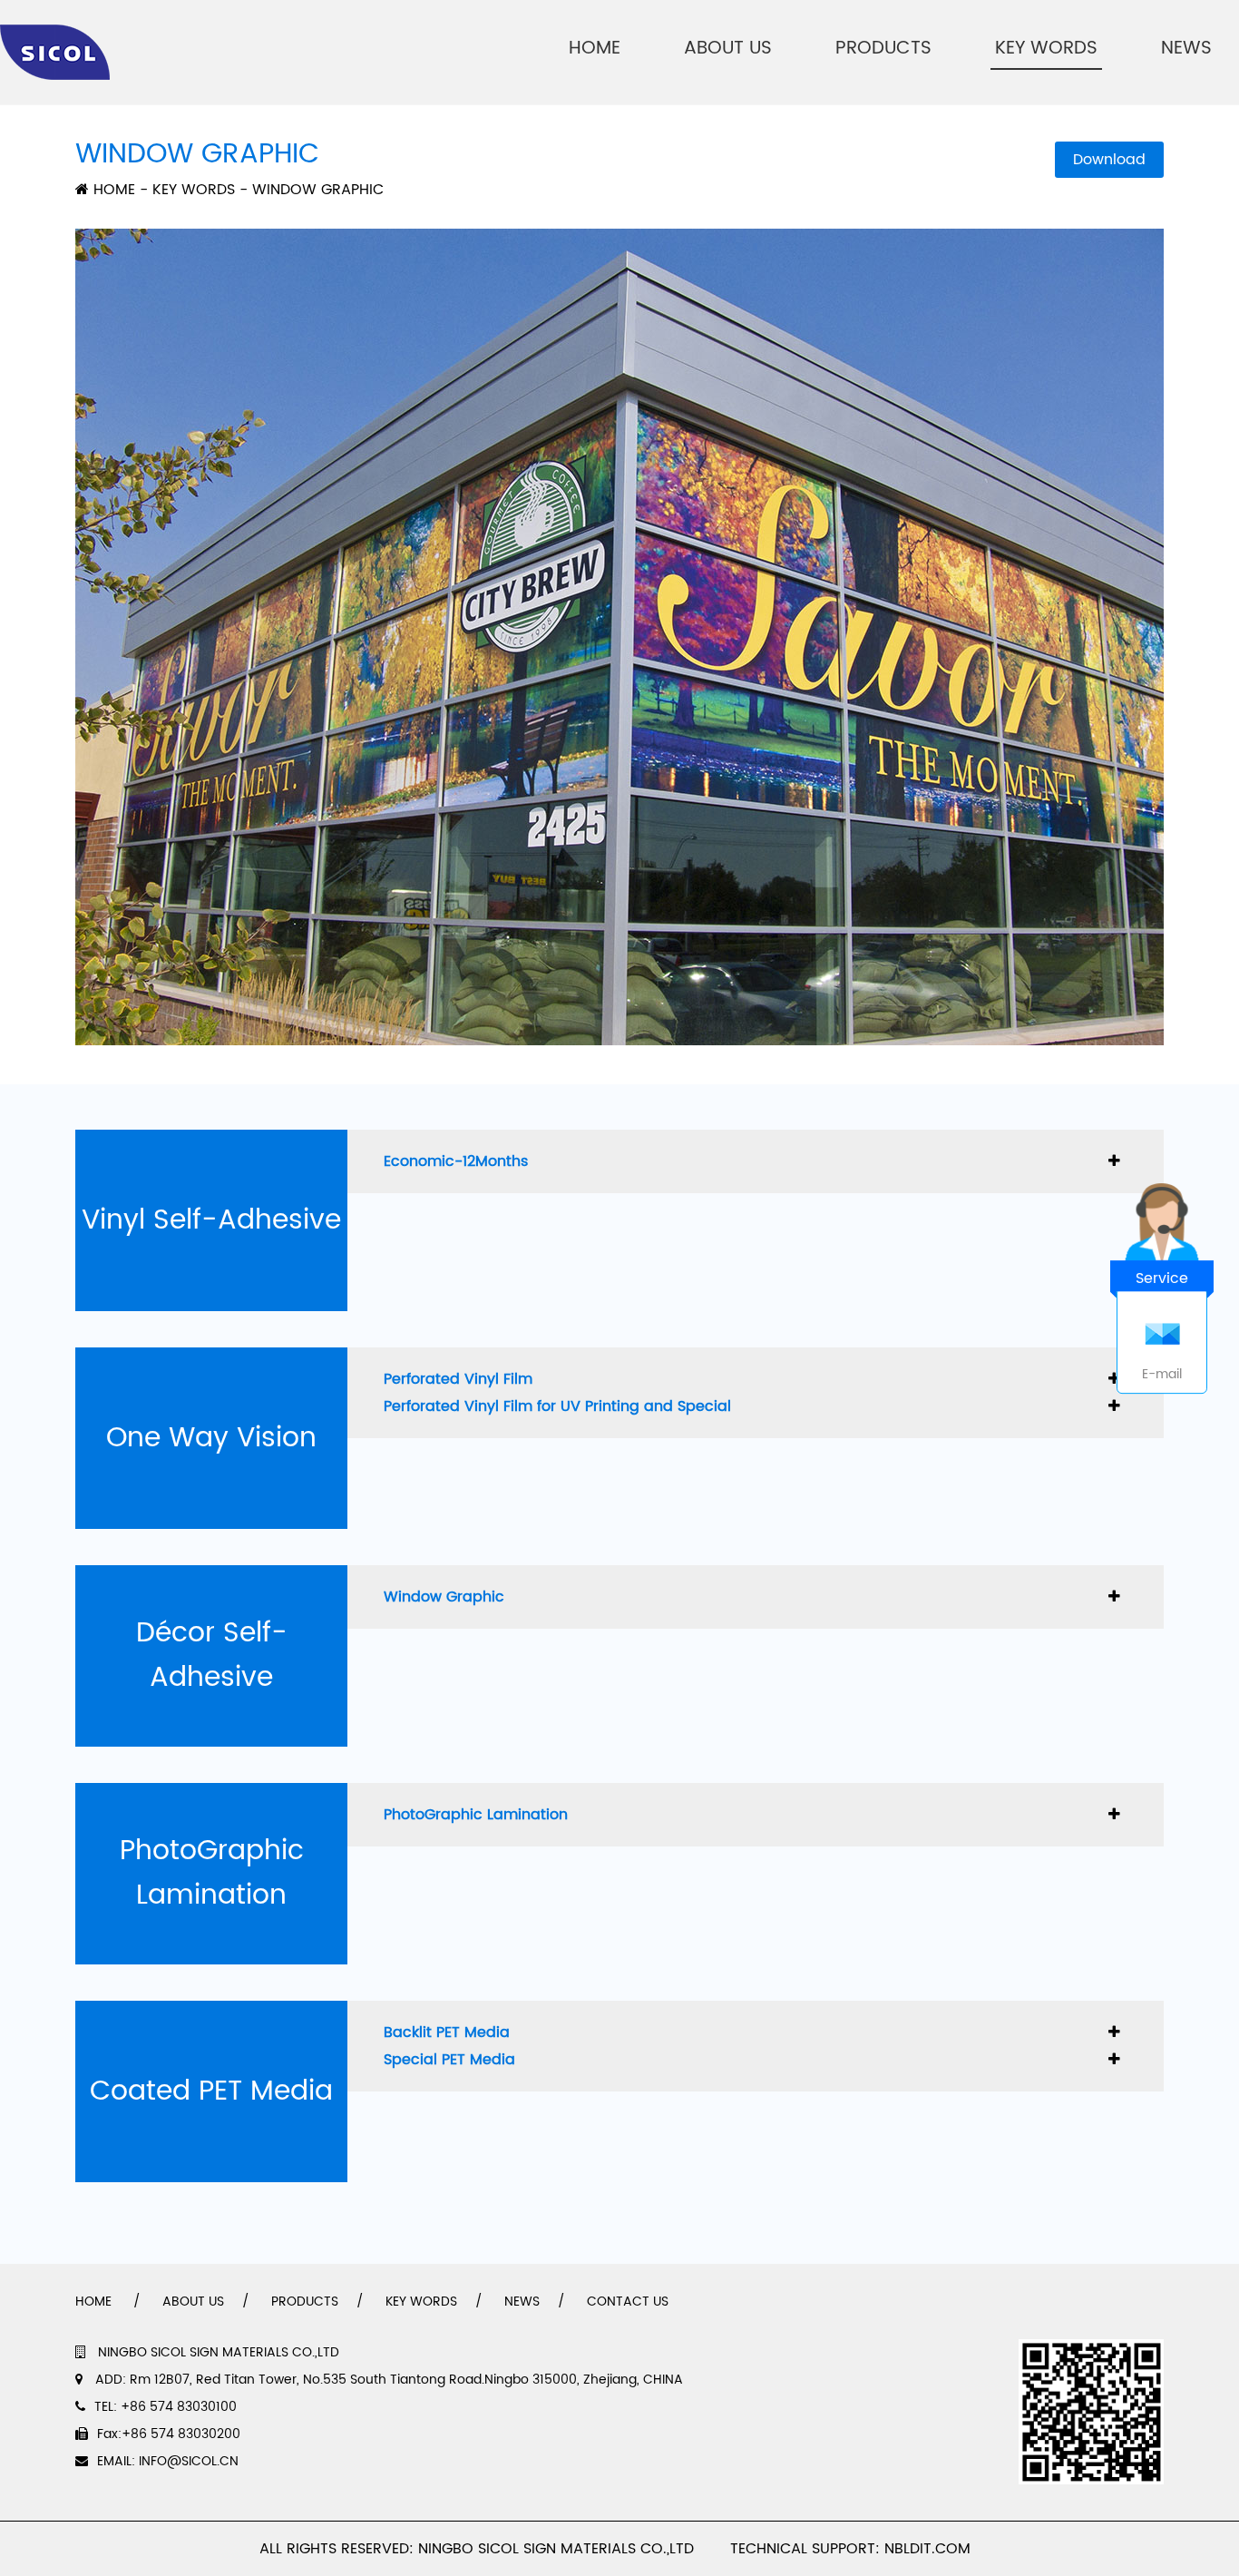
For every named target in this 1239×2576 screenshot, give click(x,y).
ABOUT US (728, 49)
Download (1109, 160)
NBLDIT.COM (932, 2549)
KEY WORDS (1046, 49)
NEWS (1186, 49)
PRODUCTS (883, 49)
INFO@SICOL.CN (189, 2461)
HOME (595, 49)
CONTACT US (628, 2302)
